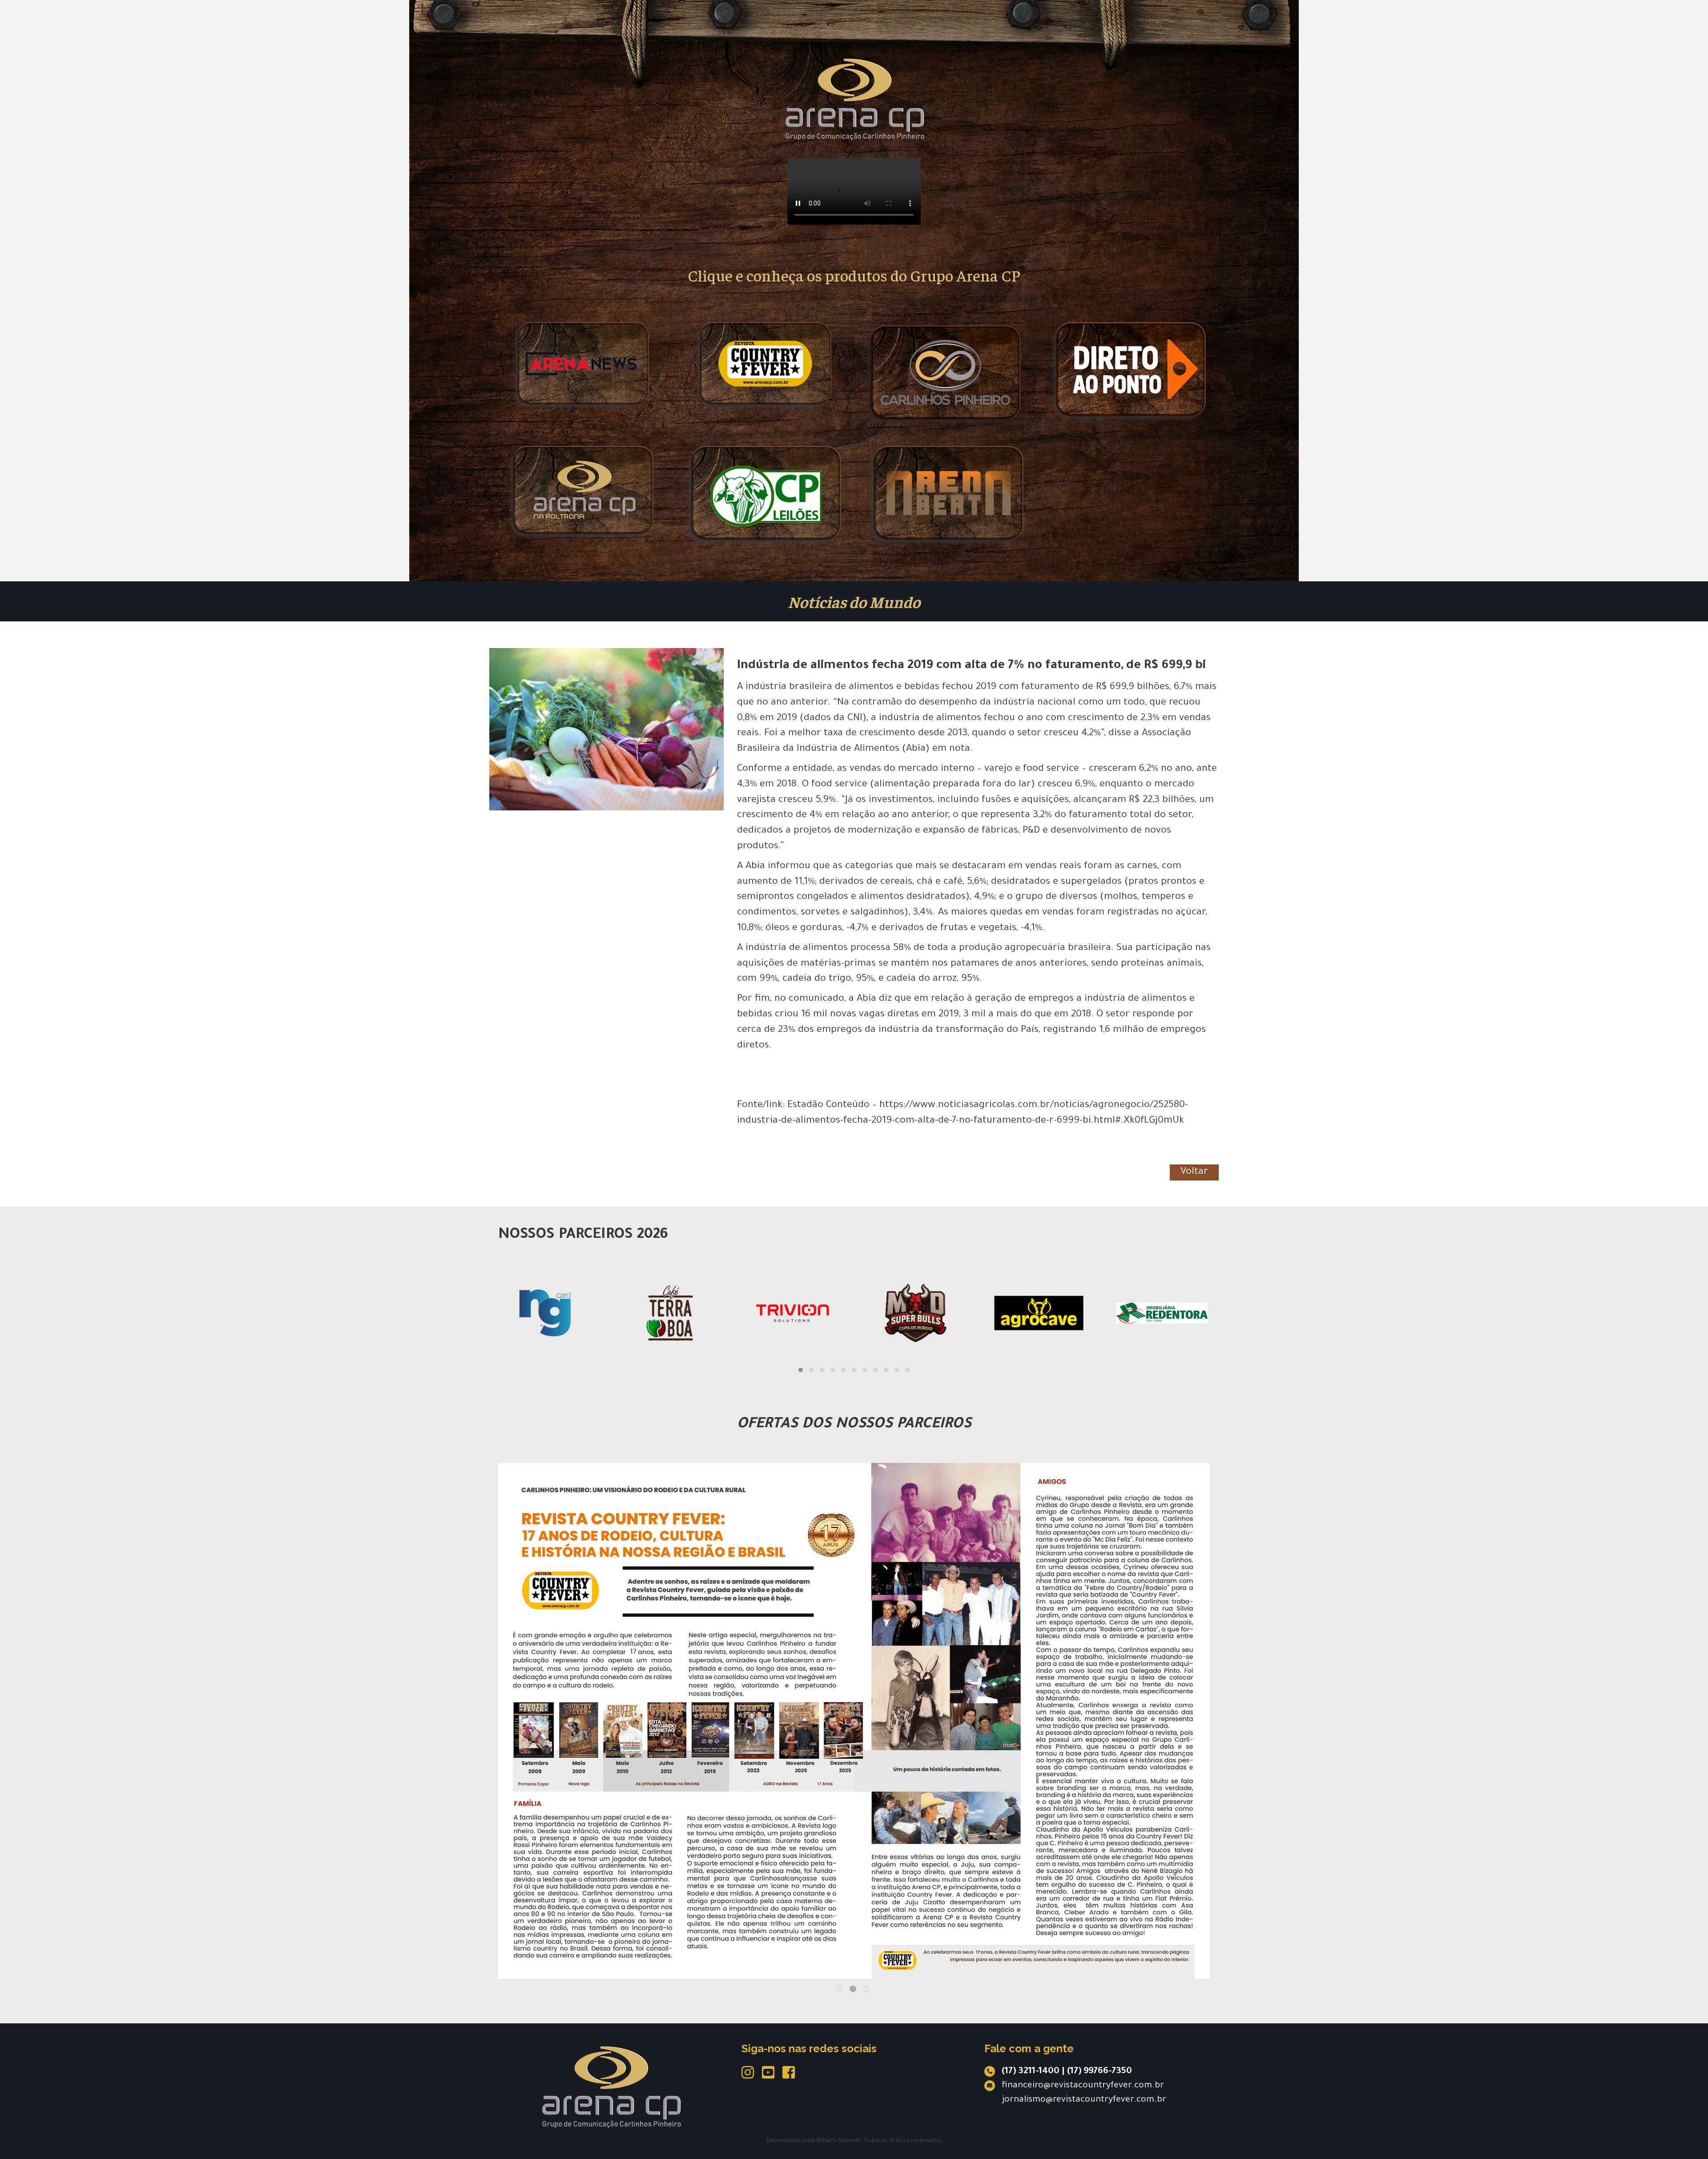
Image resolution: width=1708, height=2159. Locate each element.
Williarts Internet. (839, 2141)
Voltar (1194, 1172)
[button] (801, 1370)
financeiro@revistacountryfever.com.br (1083, 2086)
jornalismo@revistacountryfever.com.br (1084, 2100)
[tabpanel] (854, 1663)
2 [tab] (853, 1989)
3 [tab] (866, 1989)
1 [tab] (840, 1989)
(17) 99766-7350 (1100, 2072)
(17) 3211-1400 (1031, 2072)
